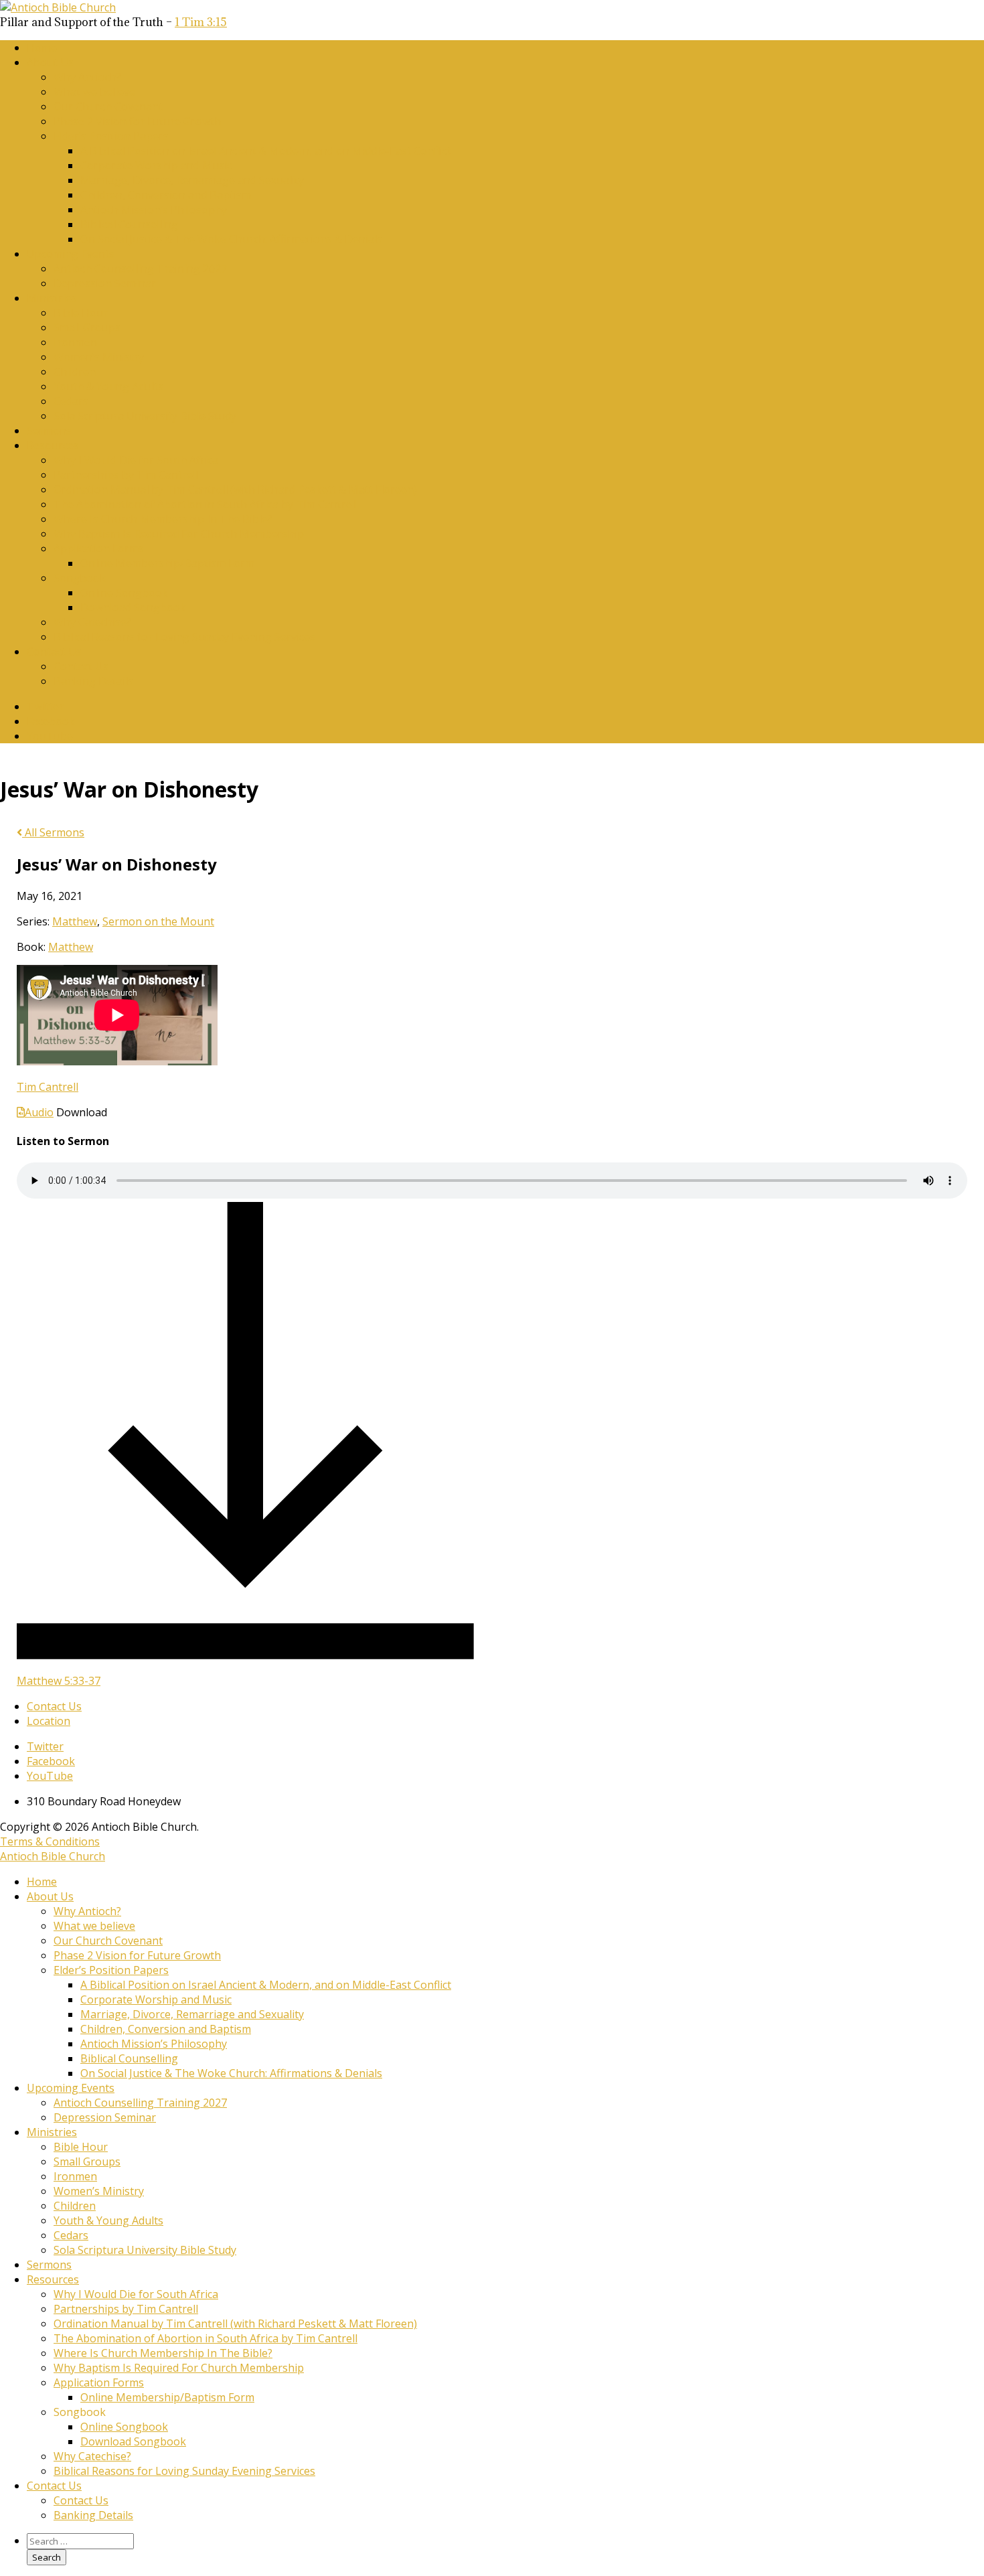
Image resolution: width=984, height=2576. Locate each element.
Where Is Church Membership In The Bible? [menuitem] (163, 2353)
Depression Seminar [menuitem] (105, 2117)
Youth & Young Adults (108, 386)
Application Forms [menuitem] (99, 2382)
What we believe (94, 92)
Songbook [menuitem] (80, 2412)
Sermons (49, 431)
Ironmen (75, 342)
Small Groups (87, 327)
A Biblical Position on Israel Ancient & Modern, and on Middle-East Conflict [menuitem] (266, 1985)
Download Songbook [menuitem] (133, 2441)
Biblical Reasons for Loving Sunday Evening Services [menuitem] (184, 2471)
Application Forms (99, 548)
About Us (50, 62)
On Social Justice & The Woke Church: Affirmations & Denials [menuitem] (231, 2073)
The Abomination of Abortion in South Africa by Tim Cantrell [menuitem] (206, 2338)
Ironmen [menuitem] (75, 2176)
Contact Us (54, 652)
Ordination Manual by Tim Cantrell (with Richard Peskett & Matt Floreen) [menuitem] (235, 2324)
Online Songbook (124, 593)
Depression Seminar (105, 283)
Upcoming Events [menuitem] (71, 2088)
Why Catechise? (92, 622)
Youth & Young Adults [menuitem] (108, 2220)
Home (42, 48)
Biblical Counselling (129, 224)
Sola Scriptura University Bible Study (145, 416)
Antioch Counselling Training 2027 (140, 269)
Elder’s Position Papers (111, 136)
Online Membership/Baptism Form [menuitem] (167, 2397)
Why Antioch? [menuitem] (87, 1911)
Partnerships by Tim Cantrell (126, 475)
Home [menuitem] (42, 1882)
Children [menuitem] (75, 2206)
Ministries (52, 298)
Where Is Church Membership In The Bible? (163, 519)
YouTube (50, 736)
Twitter (45, 706)
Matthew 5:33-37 (59, 1681)
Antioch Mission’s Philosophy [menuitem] (154, 2044)
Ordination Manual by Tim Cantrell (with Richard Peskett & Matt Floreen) (235, 489)
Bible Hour (81, 313)
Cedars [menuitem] (71, 2235)
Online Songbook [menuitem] (124, 2427)
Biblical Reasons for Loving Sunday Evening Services (184, 637)
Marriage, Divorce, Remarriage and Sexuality (192, 180)
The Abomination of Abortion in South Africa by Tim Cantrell (206, 504)
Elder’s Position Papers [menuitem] (111, 1970)
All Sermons (53, 832)
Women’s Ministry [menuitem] (99, 2191)
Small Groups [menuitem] (87, 2162)
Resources (53, 445)
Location (49, 1721)
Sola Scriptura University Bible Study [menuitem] (145, 2250)
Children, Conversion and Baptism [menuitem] (166, 2029)
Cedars (71, 401)
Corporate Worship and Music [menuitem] (156, 1999)
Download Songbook (133, 607)
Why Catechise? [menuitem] (92, 2456)
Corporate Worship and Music (156, 165)
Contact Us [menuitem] (54, 2486)
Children (75, 372)
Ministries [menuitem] (52, 2132)
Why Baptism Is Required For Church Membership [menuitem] (179, 2368)
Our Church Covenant (108, 106)
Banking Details (93, 681)
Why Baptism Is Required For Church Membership (179, 534)
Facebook (51, 721)
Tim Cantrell (48, 1087)
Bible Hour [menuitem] (81, 2147)
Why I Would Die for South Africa (136, 460)
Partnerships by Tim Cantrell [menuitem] (126, 2309)
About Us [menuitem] (50, 1896)
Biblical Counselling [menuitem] (129, 2058)
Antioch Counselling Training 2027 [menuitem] (140, 2103)
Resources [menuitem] (53, 2279)
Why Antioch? (87, 77)
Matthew (75, 921)
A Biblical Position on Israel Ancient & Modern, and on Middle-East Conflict (266, 151)
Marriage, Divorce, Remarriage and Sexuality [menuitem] (192, 2014)
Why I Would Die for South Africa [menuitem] (136, 2294)
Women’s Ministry (99, 357)
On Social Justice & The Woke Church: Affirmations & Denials (231, 239)
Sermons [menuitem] (49, 2265)
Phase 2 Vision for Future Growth (137, 121)
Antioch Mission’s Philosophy (154, 210)
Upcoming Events (71, 254)
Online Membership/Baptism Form (167, 563)
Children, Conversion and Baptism (166, 195)
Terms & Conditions (50, 1841)
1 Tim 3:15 (201, 22)
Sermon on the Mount (158, 921)
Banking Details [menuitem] (93, 2515)
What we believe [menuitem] (94, 1926)
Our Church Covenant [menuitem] (108, 1941)
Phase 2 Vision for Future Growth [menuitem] (137, 1955)
